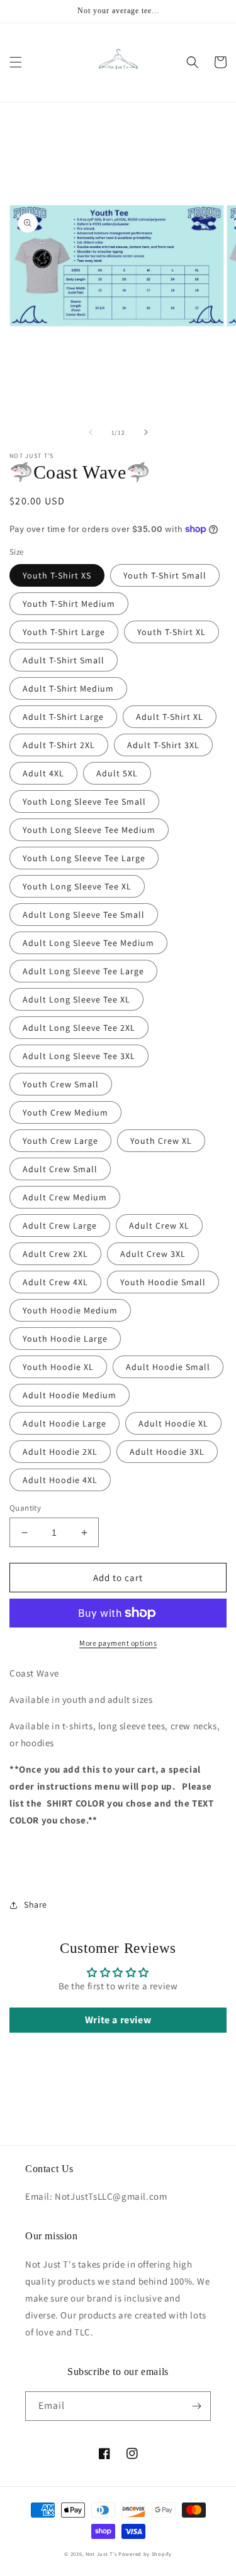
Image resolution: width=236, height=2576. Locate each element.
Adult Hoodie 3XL (167, 1452)
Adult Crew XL (159, 1226)
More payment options (118, 1643)
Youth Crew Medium (65, 1112)
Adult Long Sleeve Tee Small (84, 915)
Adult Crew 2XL (55, 1254)
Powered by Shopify (145, 2554)
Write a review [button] (118, 2020)
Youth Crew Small (61, 1084)
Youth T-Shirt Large (64, 632)
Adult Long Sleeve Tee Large (83, 971)
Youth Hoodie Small (163, 1282)
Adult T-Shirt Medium (68, 688)
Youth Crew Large (60, 1141)
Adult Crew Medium (65, 1197)
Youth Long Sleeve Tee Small (84, 802)
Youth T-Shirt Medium (69, 604)
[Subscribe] (196, 2406)
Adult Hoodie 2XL (60, 1452)
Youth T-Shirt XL (171, 632)
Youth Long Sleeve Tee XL (77, 886)
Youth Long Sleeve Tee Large (84, 858)
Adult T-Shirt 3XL (163, 745)
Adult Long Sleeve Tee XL (76, 999)
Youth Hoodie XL (58, 1367)
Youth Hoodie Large (65, 1339)
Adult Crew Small (60, 1169)
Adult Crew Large (60, 1226)
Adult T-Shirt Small (64, 660)
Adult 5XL (117, 773)
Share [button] (36, 1905)
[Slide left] (91, 432)
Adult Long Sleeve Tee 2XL (79, 1028)
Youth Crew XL (161, 1141)
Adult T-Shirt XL (170, 717)
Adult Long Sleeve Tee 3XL (79, 1056)
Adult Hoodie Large (65, 1423)
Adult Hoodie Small (168, 1367)
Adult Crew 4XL (55, 1282)
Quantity (25, 1508)
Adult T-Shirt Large (63, 717)
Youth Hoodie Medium (70, 1310)
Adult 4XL (43, 773)
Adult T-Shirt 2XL (59, 745)
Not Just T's (101, 2554)
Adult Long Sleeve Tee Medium (88, 943)
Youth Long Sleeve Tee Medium (89, 830)
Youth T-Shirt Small (165, 575)
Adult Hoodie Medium (70, 1395)
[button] (16, 62)
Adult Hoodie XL (173, 1423)
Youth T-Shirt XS (57, 575)
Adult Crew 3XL (153, 1254)
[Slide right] (146, 432)
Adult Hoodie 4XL (60, 1480)
